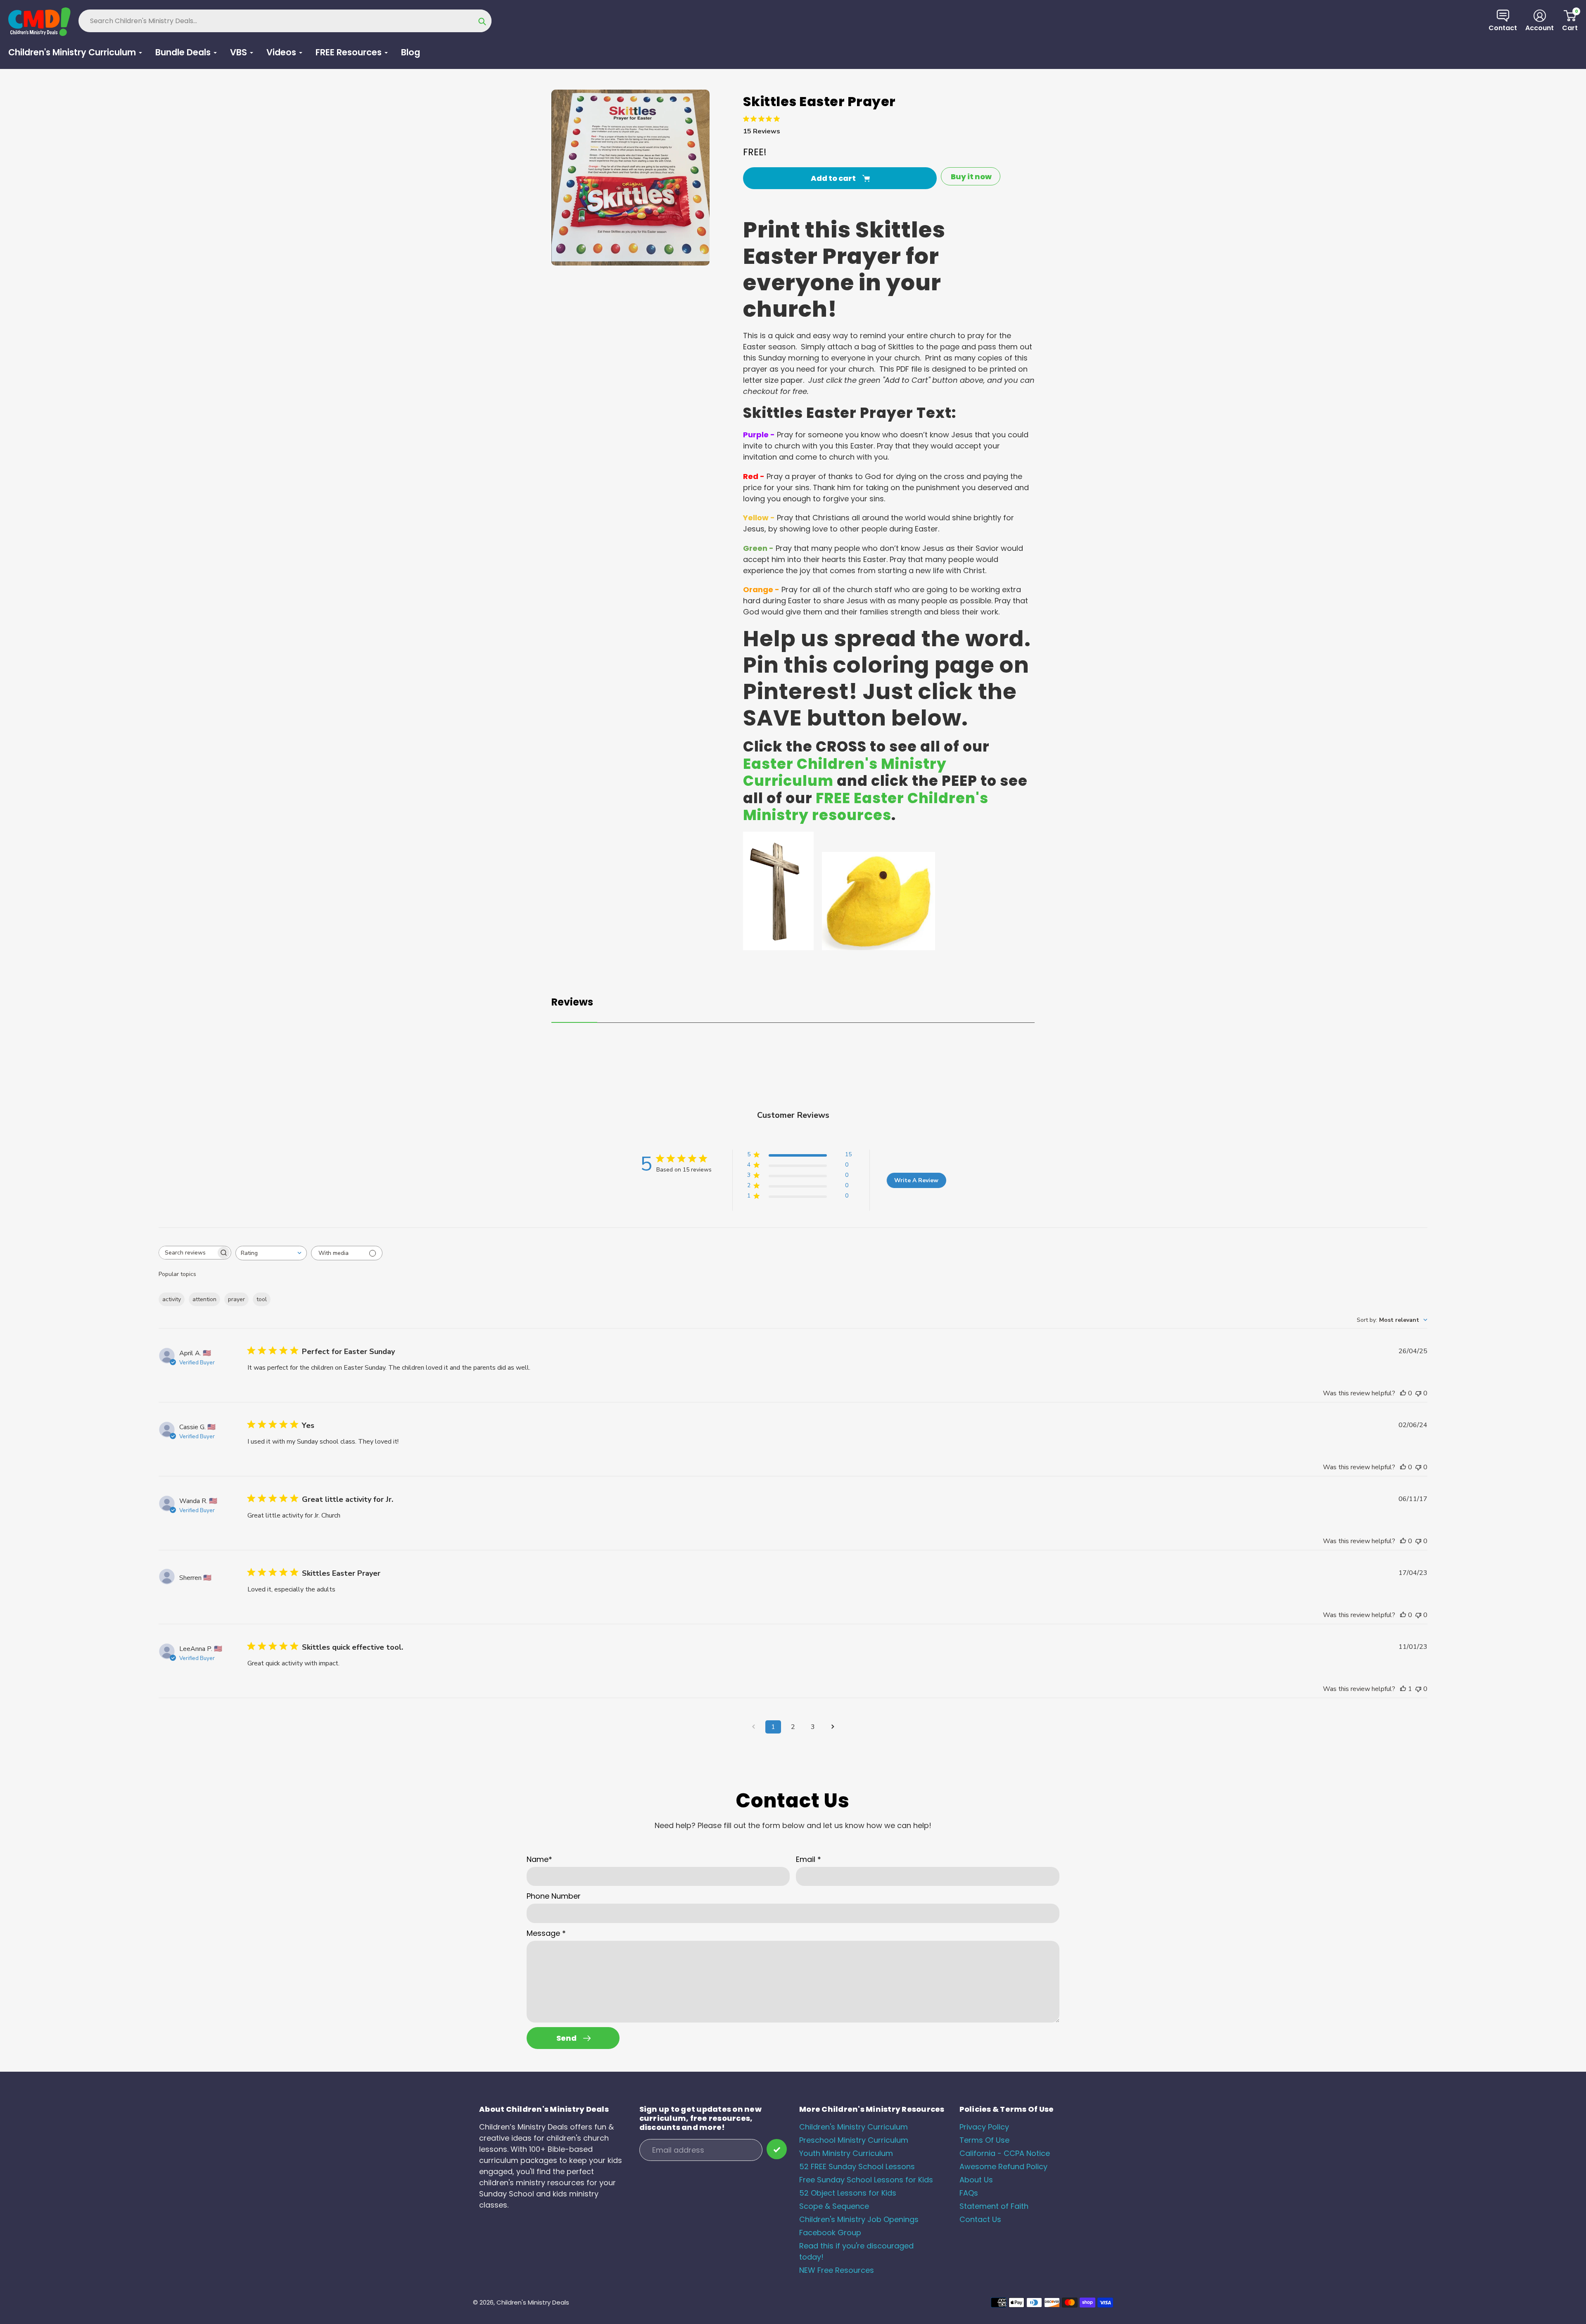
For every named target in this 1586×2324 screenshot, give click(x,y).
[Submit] (777, 2149)
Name (539, 1859)
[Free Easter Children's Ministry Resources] (878, 947)
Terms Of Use (984, 2140)
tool (262, 1299)
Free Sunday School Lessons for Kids (866, 2180)
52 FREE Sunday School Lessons (857, 2166)
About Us (976, 2180)
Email (808, 1859)
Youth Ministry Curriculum (846, 2153)
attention (204, 1299)
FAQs (969, 2193)
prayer (236, 1299)
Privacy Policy (984, 2127)
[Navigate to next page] (833, 1727)
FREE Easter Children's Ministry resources (866, 807)
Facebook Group (830, 2233)
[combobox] (271, 1253)
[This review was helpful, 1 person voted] (1403, 1689)
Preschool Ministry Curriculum (854, 2140)
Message (546, 1933)
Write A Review (916, 1180)
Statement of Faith (994, 2206)
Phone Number (554, 1896)
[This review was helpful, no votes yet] (1403, 1393)
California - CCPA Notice (1005, 2153)
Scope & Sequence (834, 2206)
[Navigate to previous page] (753, 1727)
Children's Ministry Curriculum (854, 2127)
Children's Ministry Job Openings (859, 2219)
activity (172, 1299)
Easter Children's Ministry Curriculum (845, 773)
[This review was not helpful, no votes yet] (1418, 1393)
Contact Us (980, 2219)
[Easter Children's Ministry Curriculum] (778, 947)
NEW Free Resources (837, 2270)
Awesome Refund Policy (1003, 2166)
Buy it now (971, 177)
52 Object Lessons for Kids (848, 2193)
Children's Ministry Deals (533, 2302)
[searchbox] (188, 1253)
